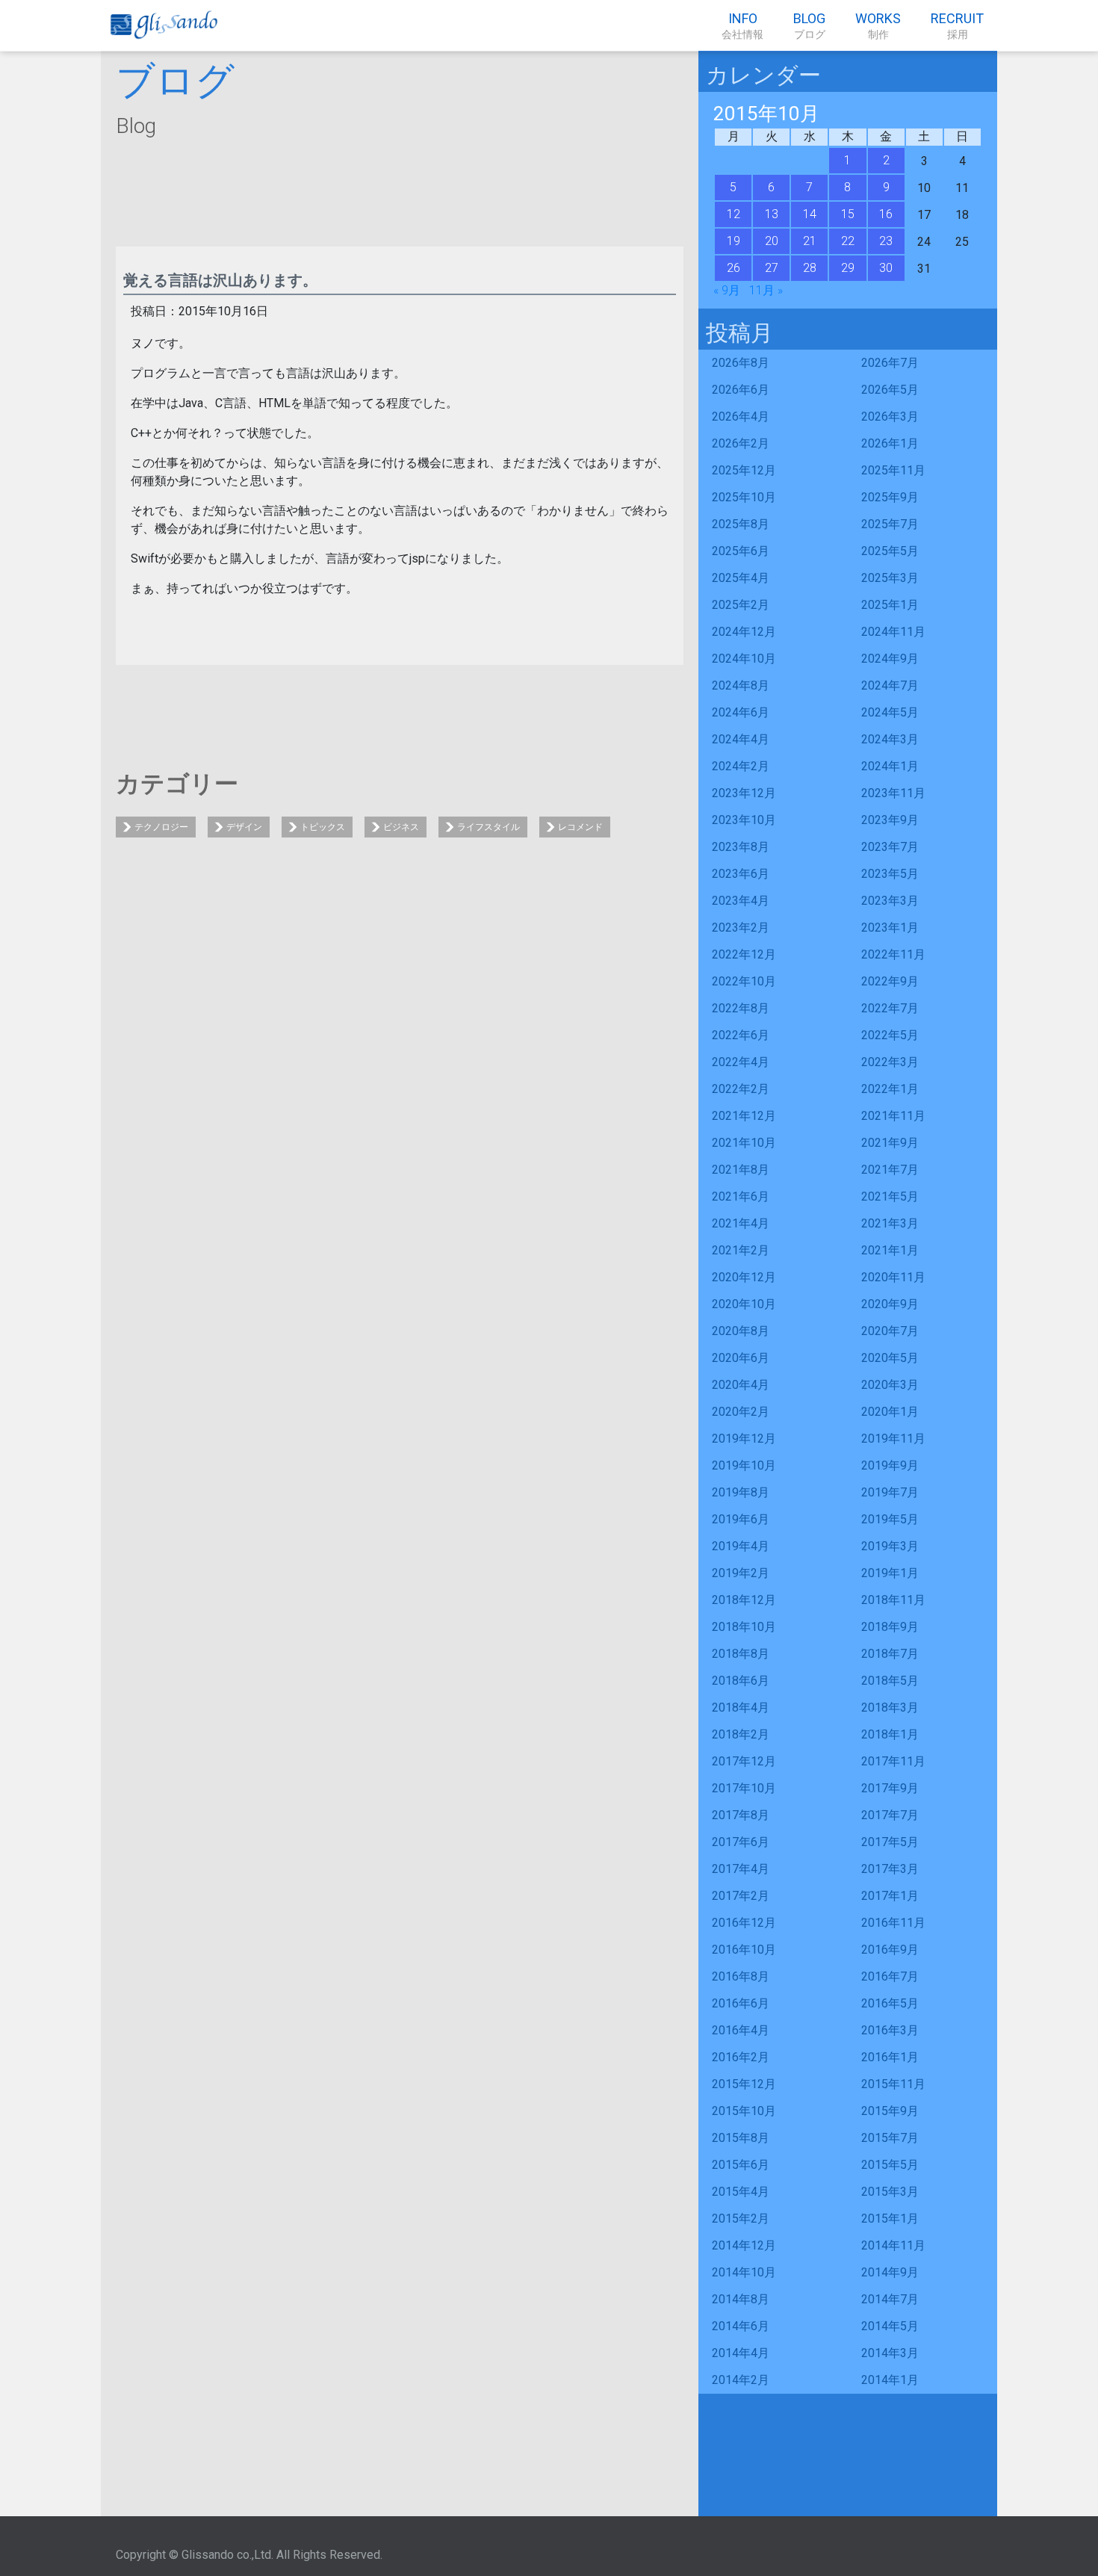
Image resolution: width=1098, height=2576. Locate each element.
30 (886, 268)
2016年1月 (890, 2057)
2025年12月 (744, 470)
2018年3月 (890, 1707)
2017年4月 (741, 1869)
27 (772, 268)
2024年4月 (741, 739)
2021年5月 (890, 1196)
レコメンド (580, 827)
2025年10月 (744, 497)
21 (810, 241)
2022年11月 (893, 954)
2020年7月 (890, 1331)
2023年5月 (890, 874)
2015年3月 (890, 2192)
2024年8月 (741, 685)
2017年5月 (890, 1842)
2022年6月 (741, 1035)
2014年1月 (890, 2380)
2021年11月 (893, 1116)
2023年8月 (741, 847)
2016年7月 (890, 1976)
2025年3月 (890, 578)
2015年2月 (741, 2219)
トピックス (323, 827)
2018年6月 (741, 1681)
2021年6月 (741, 1196)
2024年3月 (890, 739)
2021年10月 (744, 1143)
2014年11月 (893, 2245)
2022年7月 (890, 1008)
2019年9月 (890, 1465)
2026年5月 (890, 390)
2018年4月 (741, 1707)
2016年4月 (741, 2030)
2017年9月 (890, 1788)
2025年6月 (741, 551)
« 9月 (727, 290)
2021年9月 (890, 1143)
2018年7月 (890, 1654)
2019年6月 (741, 1519)
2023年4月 (741, 901)
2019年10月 (744, 1465)
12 (733, 214)
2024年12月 (744, 632)
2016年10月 (744, 1950)
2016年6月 (741, 2003)
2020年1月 (890, 1412)
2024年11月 (893, 632)
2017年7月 (890, 1815)
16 (886, 214)
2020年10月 (744, 1304)
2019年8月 (741, 1492)
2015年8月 (741, 2138)
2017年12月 (744, 1761)
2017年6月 (741, 1842)
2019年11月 (893, 1439)
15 (848, 214)
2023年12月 (744, 793)
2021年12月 (744, 1116)
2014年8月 (741, 2299)
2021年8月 (741, 1170)
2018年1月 (890, 1734)
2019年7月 (890, 1492)
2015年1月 (890, 2219)
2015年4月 (741, 2192)
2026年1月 (890, 443)
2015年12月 (744, 2084)
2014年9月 (890, 2272)
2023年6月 (741, 874)
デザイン (244, 827)
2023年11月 (893, 793)
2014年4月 (741, 2353)
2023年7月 (890, 847)
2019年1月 (890, 1573)
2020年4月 (741, 1385)
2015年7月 (890, 2138)
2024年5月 (890, 712)
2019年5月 (890, 1519)
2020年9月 (890, 1304)
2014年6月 (741, 2326)
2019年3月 (890, 1546)
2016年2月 (741, 2057)
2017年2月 (741, 1896)
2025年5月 (890, 551)
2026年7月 (890, 363)
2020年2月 (741, 1412)
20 (772, 241)
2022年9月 (890, 981)
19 (733, 241)
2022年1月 (890, 1089)
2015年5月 (890, 2165)
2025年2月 (741, 605)
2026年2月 (741, 443)
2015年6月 (741, 2165)
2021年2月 (741, 1250)
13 (772, 214)
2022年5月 (890, 1035)
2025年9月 (890, 497)
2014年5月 (890, 2326)
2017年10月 (744, 1788)
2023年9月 (890, 820)
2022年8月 (741, 1008)
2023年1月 (890, 928)
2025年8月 (741, 524)
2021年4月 (741, 1223)
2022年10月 (744, 981)
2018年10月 (744, 1627)
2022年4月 (741, 1062)
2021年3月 (890, 1223)
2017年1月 (890, 1896)
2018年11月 (893, 1600)
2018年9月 (890, 1627)
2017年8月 (741, 1815)
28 (810, 268)
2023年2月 (741, 928)
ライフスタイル (488, 827)
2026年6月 (741, 390)
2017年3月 (890, 1869)
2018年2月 (741, 1734)
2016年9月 (890, 1950)
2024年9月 (890, 659)
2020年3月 (890, 1385)
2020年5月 (890, 1358)
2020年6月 (741, 1358)
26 (733, 268)
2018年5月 (890, 1681)
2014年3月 (890, 2353)
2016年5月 (890, 2003)
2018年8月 (741, 1654)
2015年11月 (893, 2084)
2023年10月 (744, 820)
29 (848, 268)
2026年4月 (741, 417)
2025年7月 (890, 524)
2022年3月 (890, 1062)
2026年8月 (741, 363)
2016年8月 (741, 1976)
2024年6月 (741, 712)
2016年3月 (890, 2030)
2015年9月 (890, 2111)
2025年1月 (890, 605)
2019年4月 (741, 1546)
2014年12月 (744, 2245)
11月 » (766, 290)
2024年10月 (744, 659)
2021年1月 (890, 1250)
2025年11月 (893, 470)
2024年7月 (890, 685)
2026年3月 (890, 417)
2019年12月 (744, 1439)
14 (810, 214)
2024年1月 (890, 766)
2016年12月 (744, 1923)
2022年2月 (741, 1089)
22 (848, 241)
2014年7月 (890, 2299)
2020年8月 (741, 1331)
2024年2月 (741, 766)
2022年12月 (744, 954)
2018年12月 (744, 1600)
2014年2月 (741, 2380)
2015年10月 (744, 2111)
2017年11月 (893, 1761)
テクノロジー (161, 827)
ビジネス (401, 827)
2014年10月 (744, 2272)
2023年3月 (890, 901)
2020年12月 (744, 1277)
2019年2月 (741, 1573)
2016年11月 (893, 1923)
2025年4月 (741, 578)
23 (886, 241)
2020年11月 (893, 1277)
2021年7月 (890, 1170)
